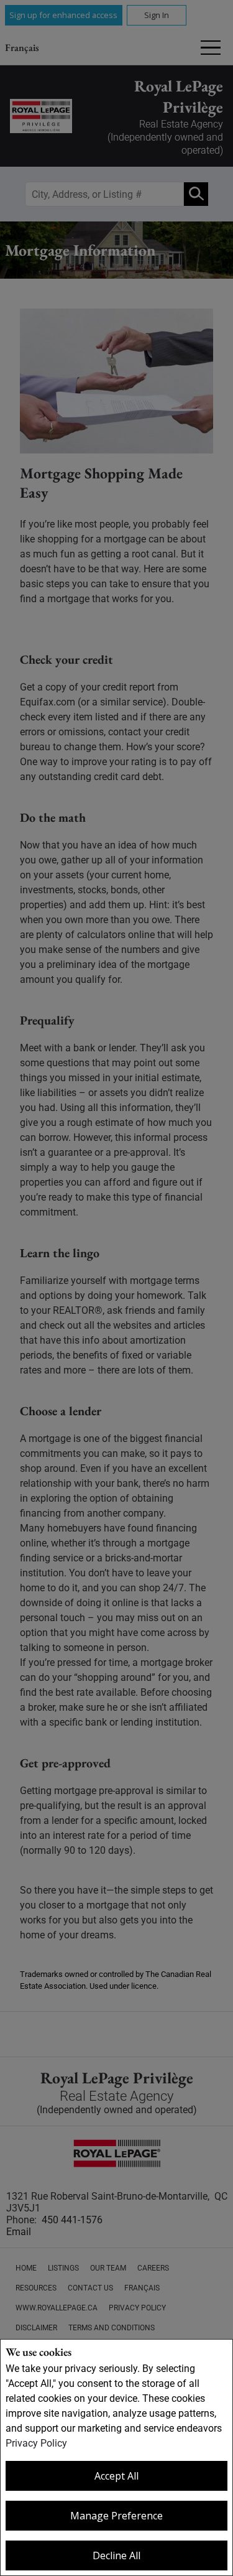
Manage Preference (116, 2516)
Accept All (116, 2476)
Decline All (116, 2555)
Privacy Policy (36, 2443)
